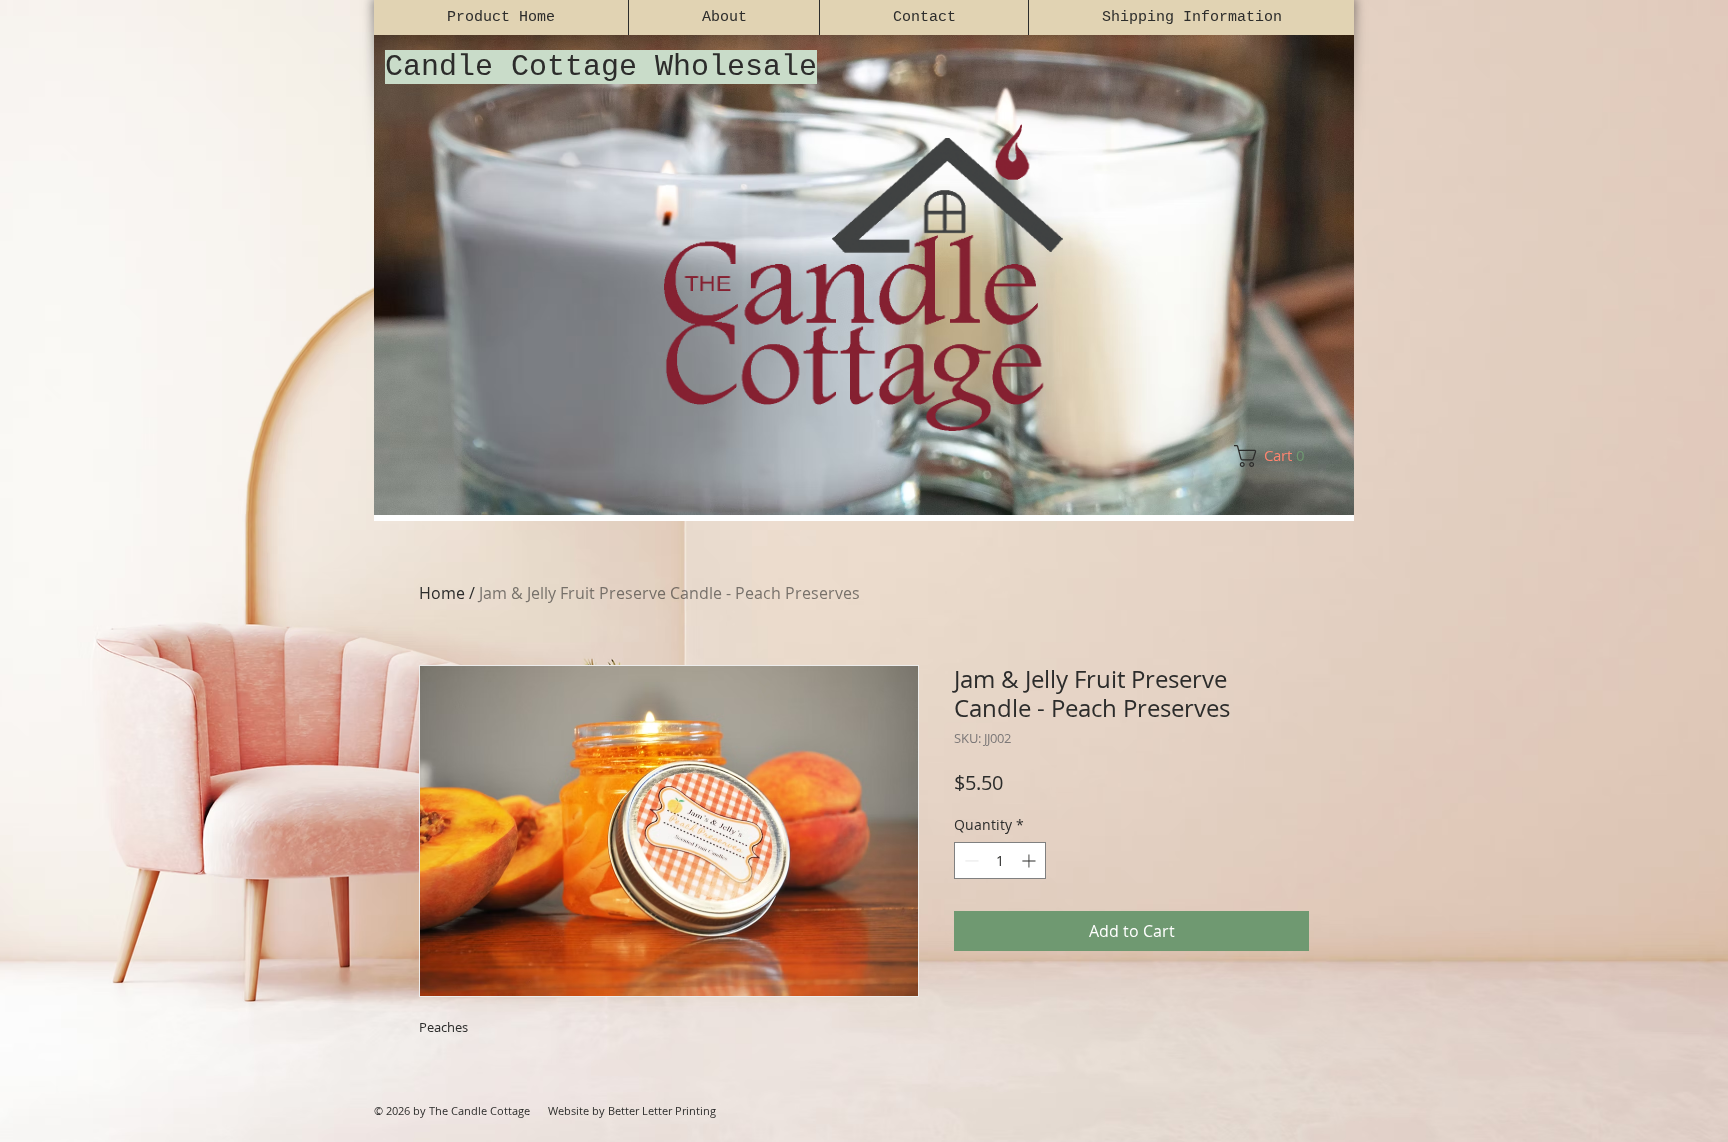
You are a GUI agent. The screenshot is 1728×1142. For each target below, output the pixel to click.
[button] (1277, 456)
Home (442, 593)
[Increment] (1030, 860)
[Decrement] (969, 860)
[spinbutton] (1000, 860)
